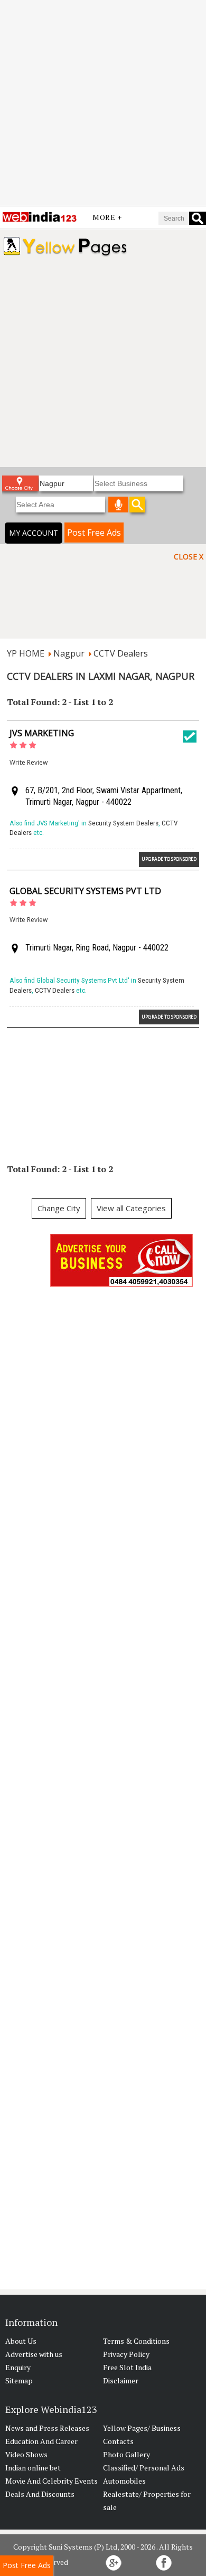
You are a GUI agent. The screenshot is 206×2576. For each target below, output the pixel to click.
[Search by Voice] (118, 505)
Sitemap (19, 2380)
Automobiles (124, 2481)
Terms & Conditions (136, 2341)
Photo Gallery (127, 2454)
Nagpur (69, 653)
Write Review (29, 762)
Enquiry (18, 2367)
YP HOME (26, 653)
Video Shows (26, 2454)
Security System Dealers (123, 823)
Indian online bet (33, 2468)
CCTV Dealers (121, 653)
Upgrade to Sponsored (169, 859)
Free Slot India (127, 2367)
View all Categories (131, 1208)
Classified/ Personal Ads (144, 2468)
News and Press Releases (47, 2428)
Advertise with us (34, 2354)
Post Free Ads (94, 533)
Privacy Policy (126, 2354)
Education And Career (41, 2441)
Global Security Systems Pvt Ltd (85, 891)
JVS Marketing (42, 733)
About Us (21, 2341)
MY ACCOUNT (34, 533)
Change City (59, 1208)
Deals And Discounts (40, 2494)
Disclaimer (121, 2380)
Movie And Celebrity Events (51, 2481)
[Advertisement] (103, 103)
